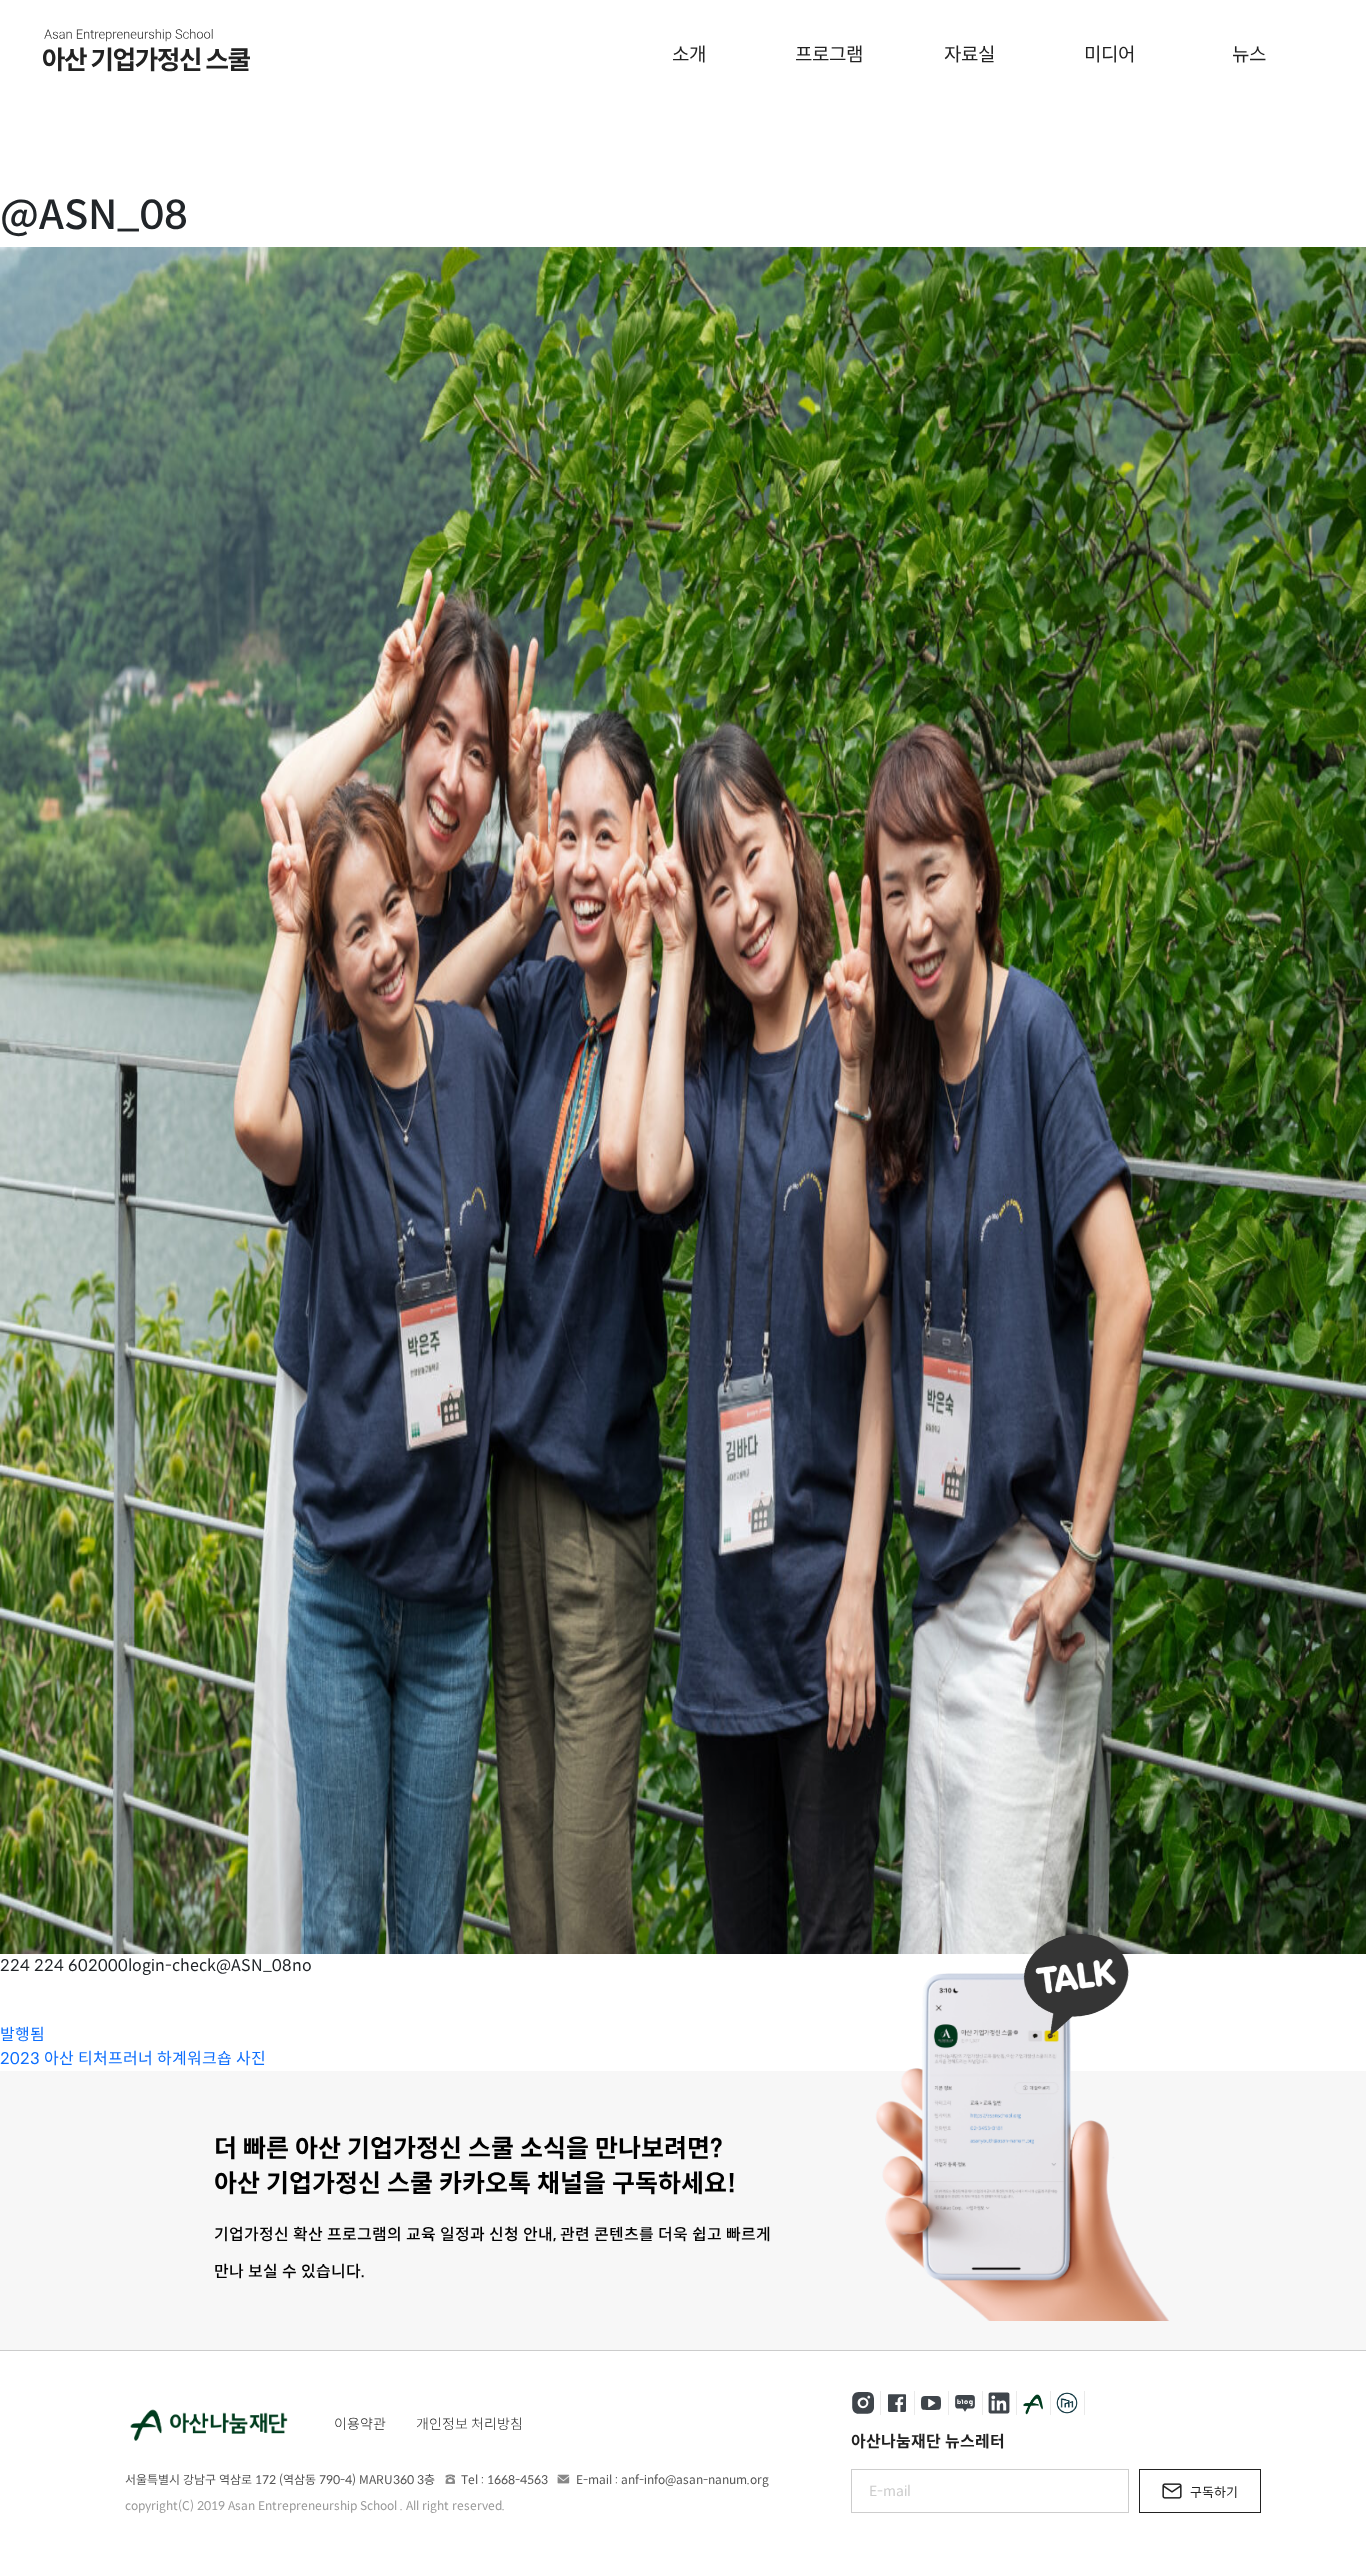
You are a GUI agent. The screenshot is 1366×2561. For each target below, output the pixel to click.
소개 (689, 54)
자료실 (969, 54)
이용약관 (360, 2424)
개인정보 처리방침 (469, 2424)
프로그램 (829, 54)
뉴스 (1249, 54)
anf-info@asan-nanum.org (695, 2479)
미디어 (1109, 54)
